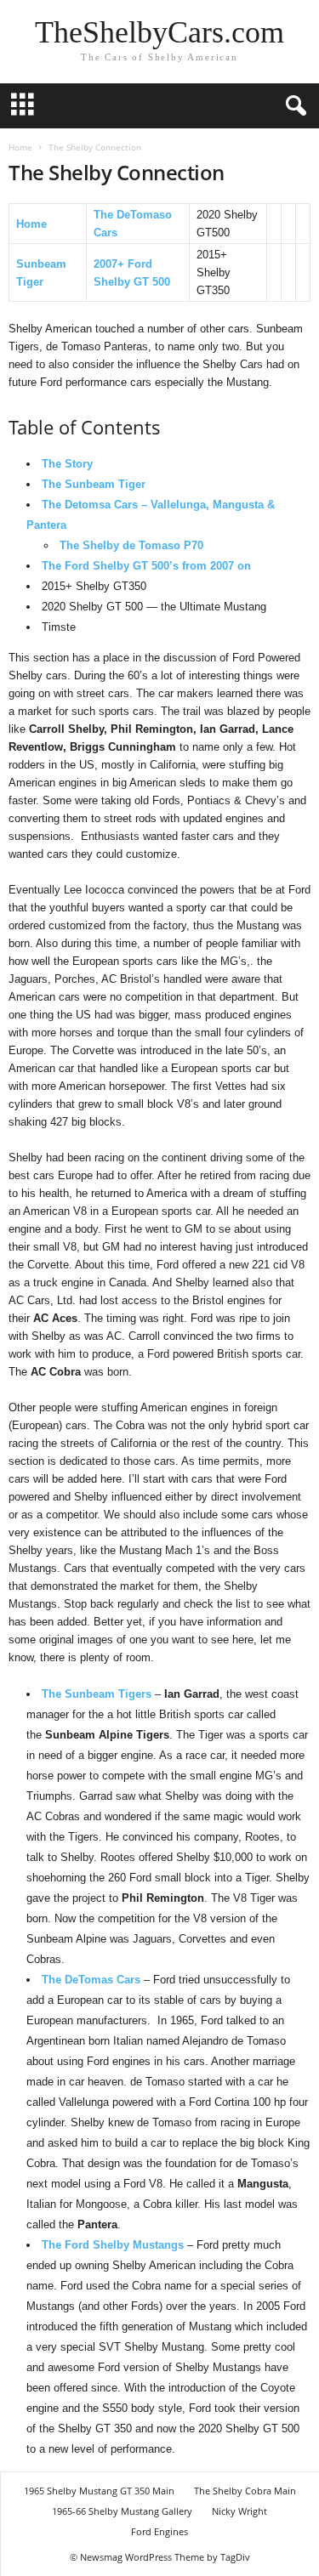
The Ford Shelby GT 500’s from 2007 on (146, 566)
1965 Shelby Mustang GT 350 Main (99, 2491)
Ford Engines (159, 2531)
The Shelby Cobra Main (245, 2491)
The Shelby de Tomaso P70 (131, 545)
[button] (293, 106)
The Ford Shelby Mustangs (113, 2245)
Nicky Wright (239, 2511)
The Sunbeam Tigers (97, 1694)
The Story (67, 464)
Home (20, 147)
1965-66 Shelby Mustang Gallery (122, 2511)
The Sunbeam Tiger (94, 484)
